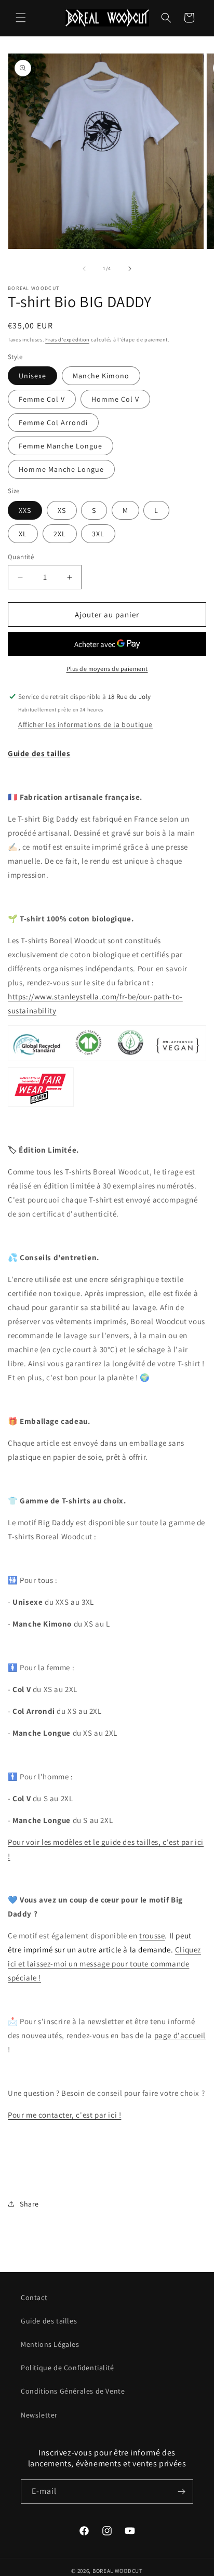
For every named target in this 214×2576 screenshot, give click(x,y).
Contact (34, 2297)
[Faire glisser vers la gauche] (84, 269)
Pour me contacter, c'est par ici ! (64, 2115)
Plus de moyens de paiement (107, 669)
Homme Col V (115, 399)
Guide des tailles (49, 2321)
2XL (60, 534)
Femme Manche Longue (61, 446)
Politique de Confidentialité (68, 2368)
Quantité (21, 557)
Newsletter (39, 2415)
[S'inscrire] (181, 2492)
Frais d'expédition (67, 340)
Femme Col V (42, 399)
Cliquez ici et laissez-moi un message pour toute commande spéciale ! (104, 1964)
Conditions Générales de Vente (73, 2391)
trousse (152, 1936)
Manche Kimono (101, 376)
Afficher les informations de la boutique (85, 724)
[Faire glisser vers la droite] (130, 269)
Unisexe (32, 376)
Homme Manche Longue (61, 469)
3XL (98, 534)
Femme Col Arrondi (53, 422)
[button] (21, 18)
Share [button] (29, 2204)
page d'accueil (180, 2035)
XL (23, 534)
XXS (25, 510)
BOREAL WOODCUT (118, 2571)
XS (62, 510)
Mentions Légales (50, 2344)
